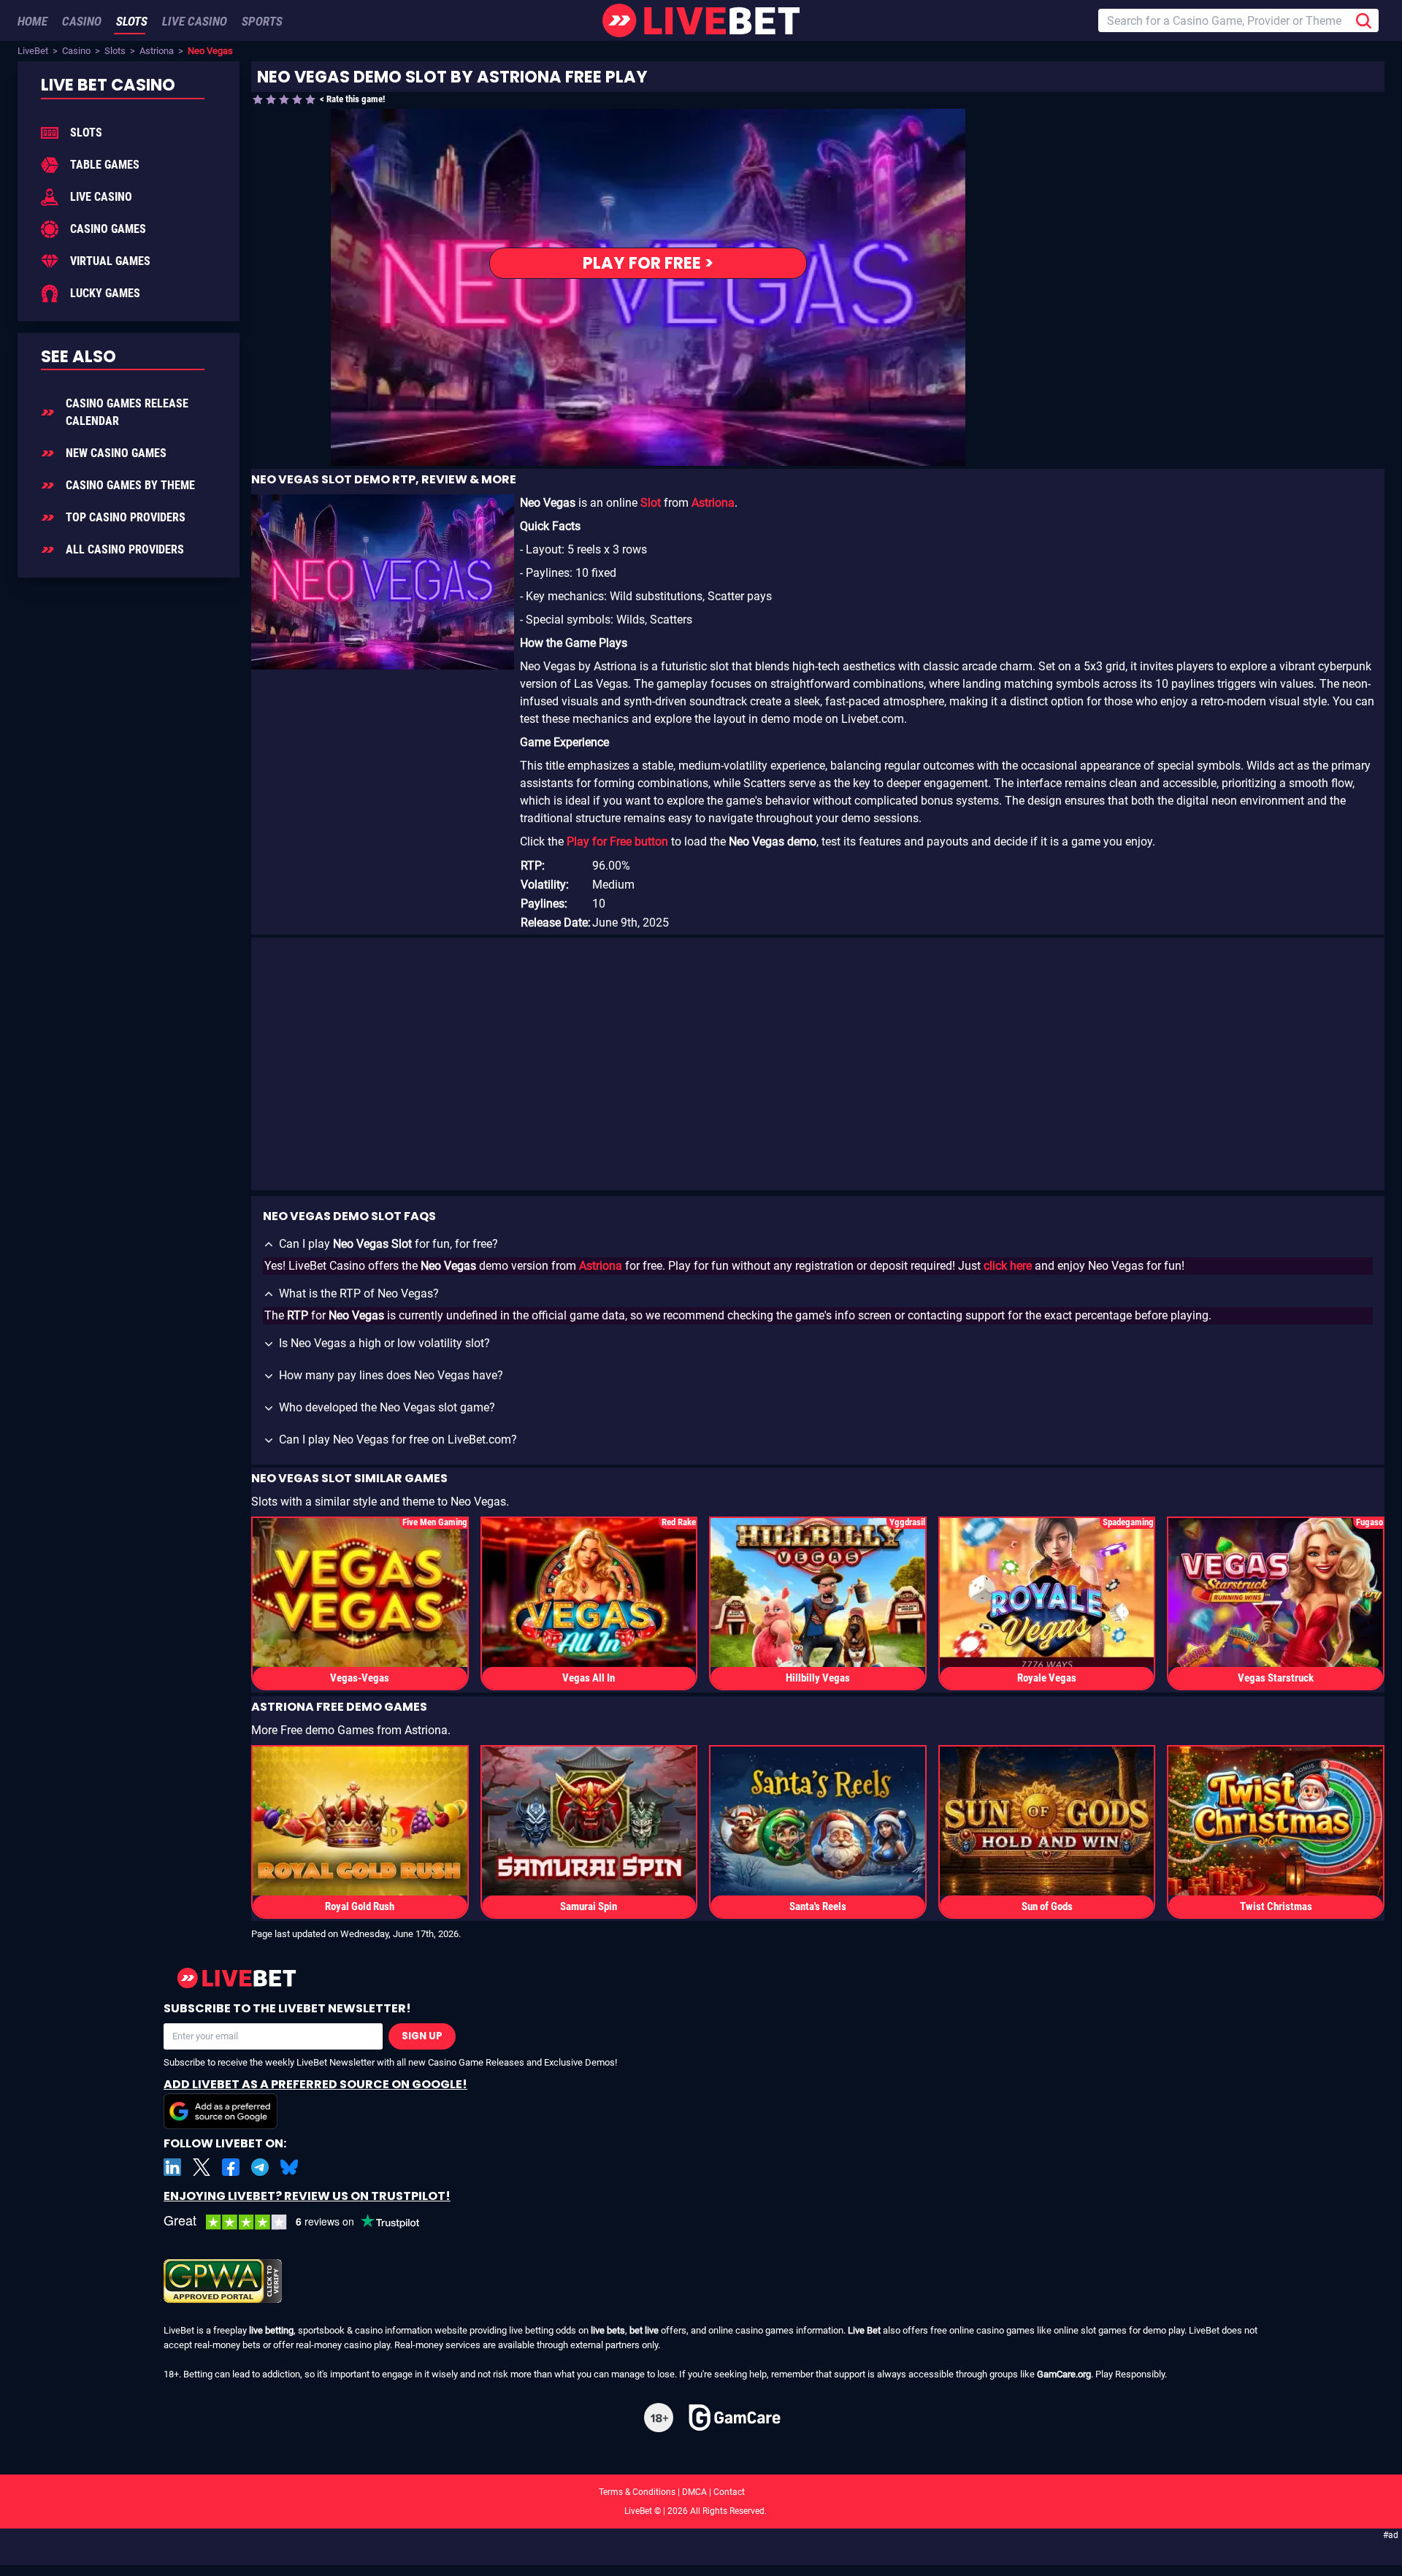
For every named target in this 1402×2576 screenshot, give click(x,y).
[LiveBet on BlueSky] (289, 2167)
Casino (76, 51)
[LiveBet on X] (202, 2167)
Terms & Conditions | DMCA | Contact (701, 2492)
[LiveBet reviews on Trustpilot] (302, 2222)
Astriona (157, 51)
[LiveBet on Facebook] (231, 2167)
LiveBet (33, 51)
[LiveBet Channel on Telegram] (260, 2167)
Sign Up (422, 2036)
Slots (115, 51)
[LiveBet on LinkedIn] (172, 2167)
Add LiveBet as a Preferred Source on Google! (315, 2084)
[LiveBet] (701, 20)
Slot (651, 503)
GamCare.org (1064, 2374)
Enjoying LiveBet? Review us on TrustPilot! (307, 2196)
